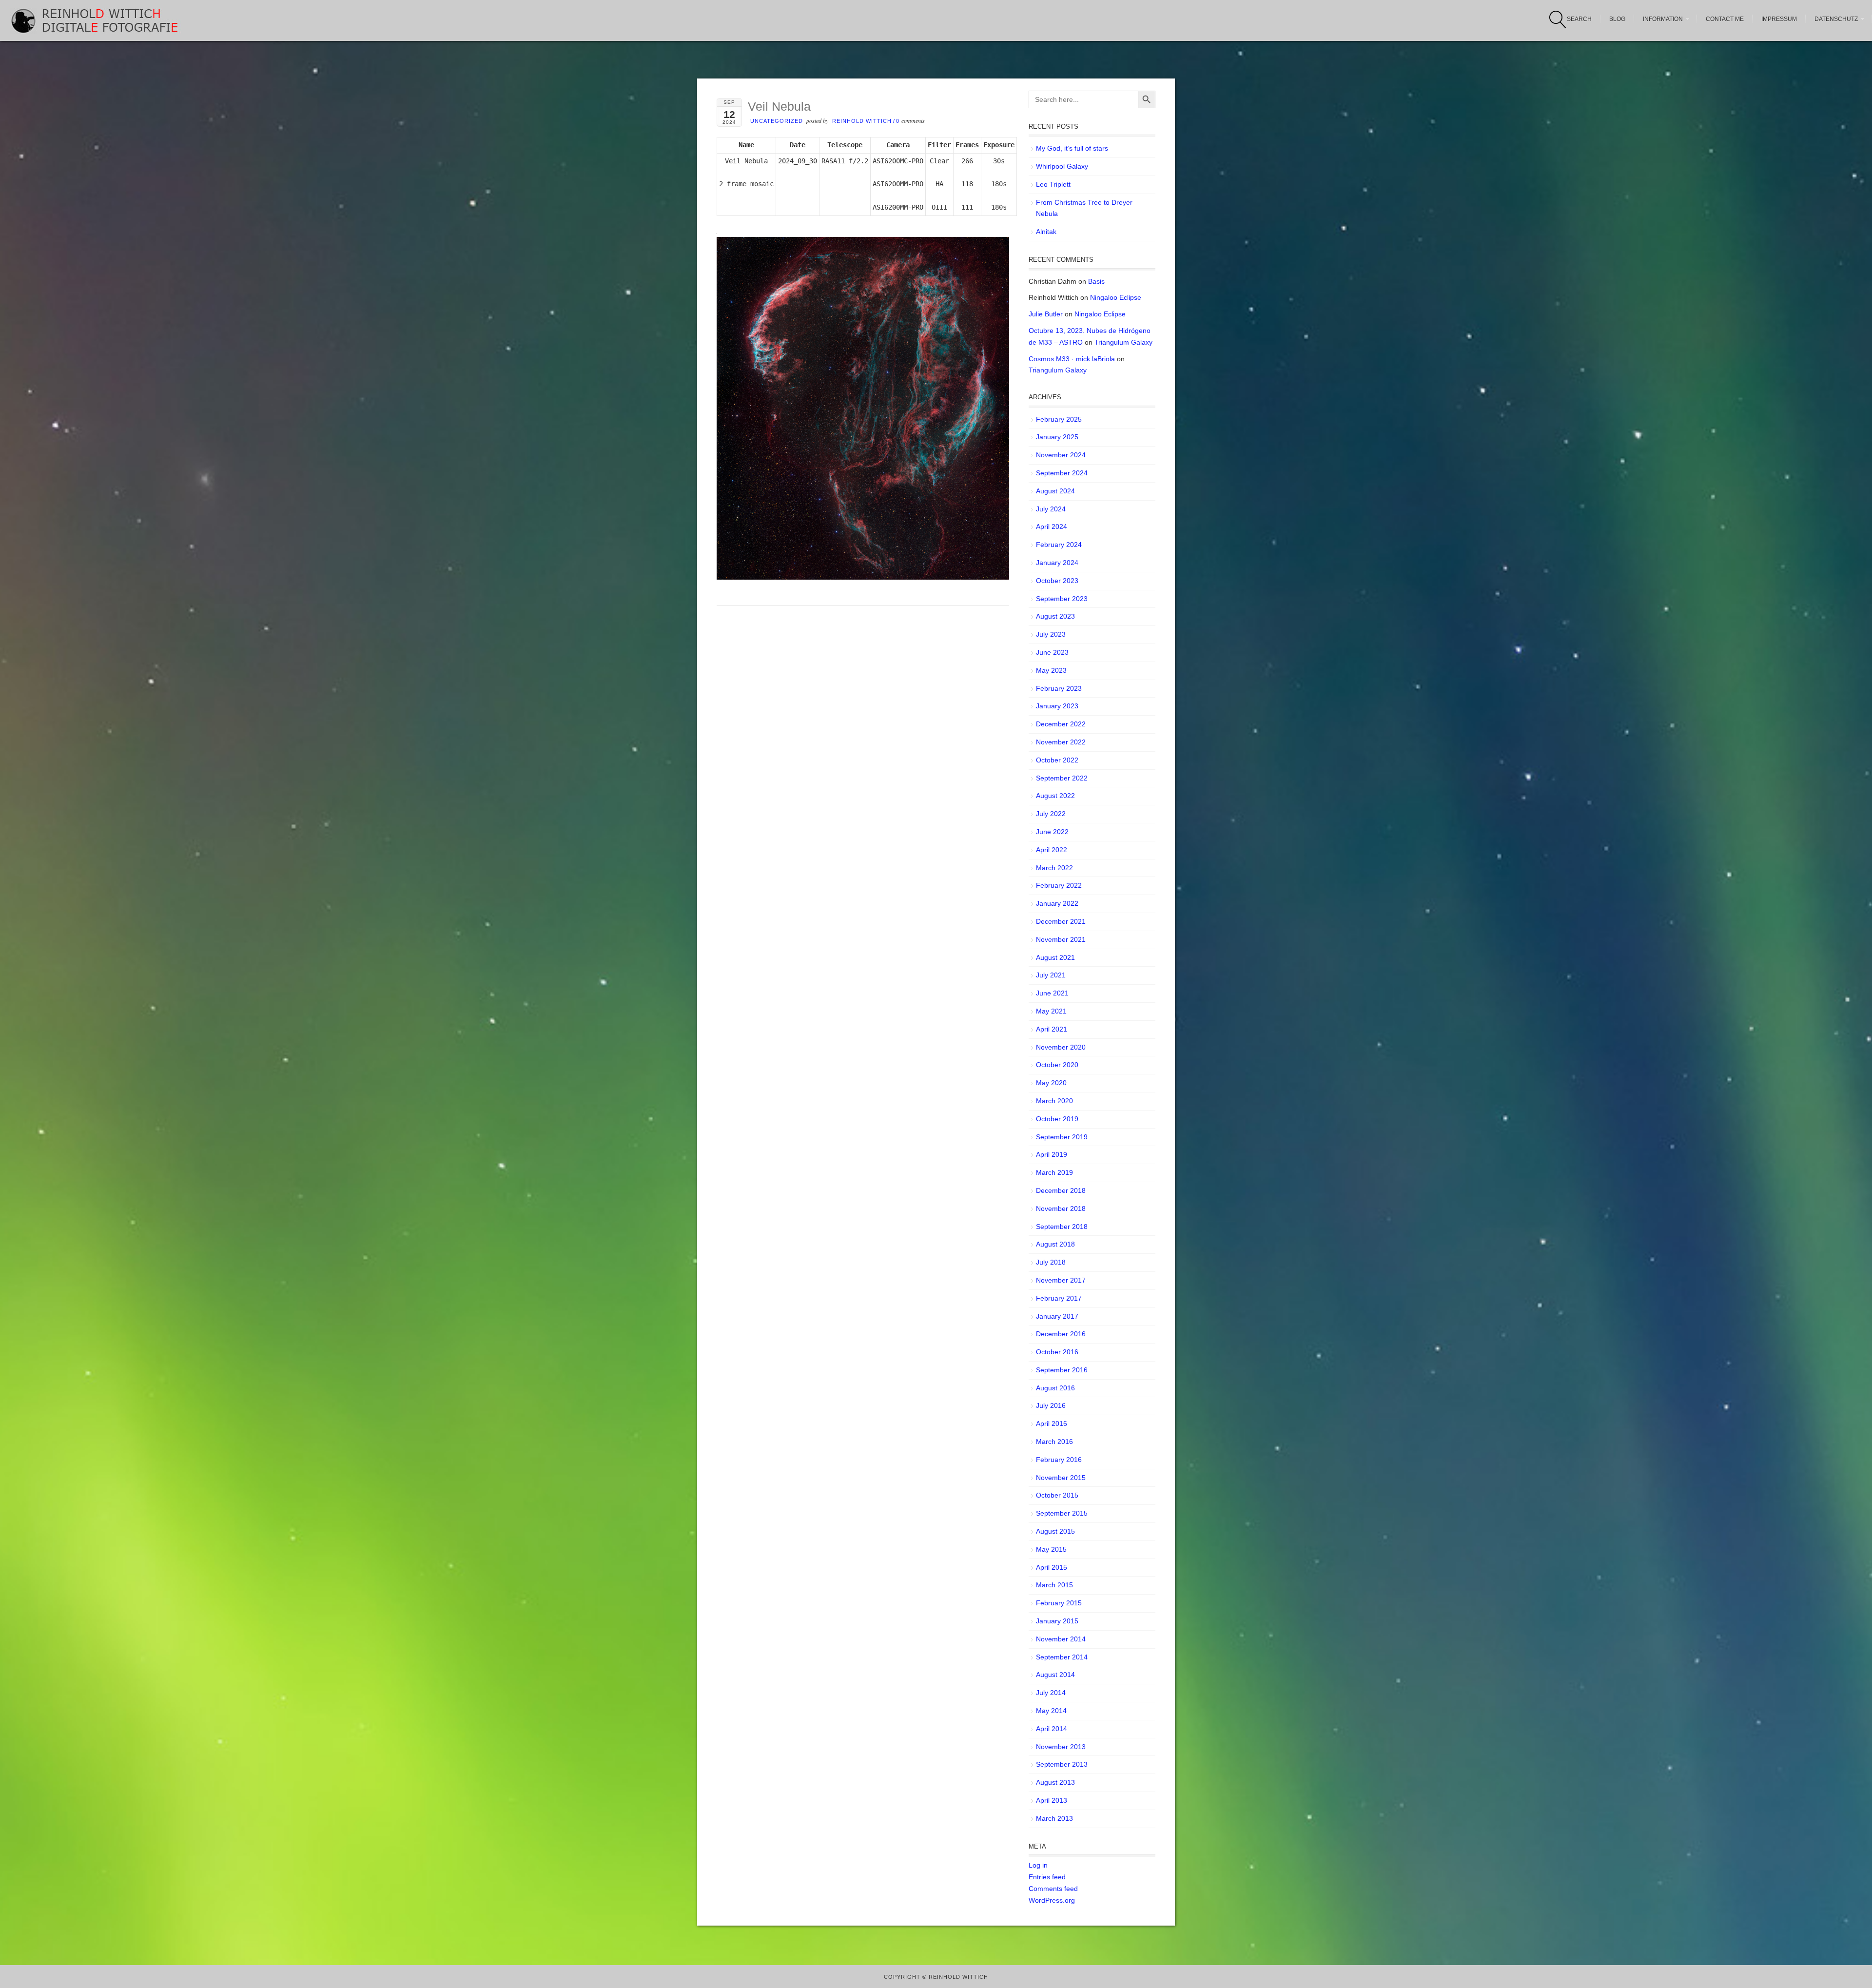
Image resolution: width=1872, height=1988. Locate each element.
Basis (1096, 281)
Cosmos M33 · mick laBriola (1072, 359)
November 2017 (1061, 1280)
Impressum (1779, 19)
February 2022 (1059, 885)
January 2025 (1057, 437)
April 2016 (1052, 1423)
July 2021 (1051, 975)
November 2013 (1061, 1747)
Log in (1038, 1865)
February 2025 (1059, 419)
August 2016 (1055, 1388)
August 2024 (1055, 491)
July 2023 (1051, 634)
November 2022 (1061, 742)
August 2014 (1055, 1675)
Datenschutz (1836, 19)
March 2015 (1054, 1585)
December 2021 (1061, 921)
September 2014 (1062, 1657)
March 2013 (1054, 1818)
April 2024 (1052, 526)
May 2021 (1051, 1011)
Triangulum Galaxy (1123, 342)
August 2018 (1055, 1244)
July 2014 (1051, 1693)
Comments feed (1053, 1889)
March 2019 (1054, 1172)
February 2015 (1059, 1603)
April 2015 (1052, 1567)
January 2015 (1057, 1621)
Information (1663, 19)
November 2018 (1061, 1208)
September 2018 (1062, 1227)
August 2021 (1055, 957)
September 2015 (1062, 1513)
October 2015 (1057, 1495)
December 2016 (1061, 1334)
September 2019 (1062, 1137)
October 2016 (1057, 1352)
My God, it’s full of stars (1072, 148)
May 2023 (1051, 670)
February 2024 (1059, 545)
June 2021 (1052, 993)
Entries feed (1047, 1877)
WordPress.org (1052, 1900)
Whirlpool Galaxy (1062, 166)
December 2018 (1061, 1190)
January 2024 (1057, 563)
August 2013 (1055, 1782)
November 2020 (1061, 1047)
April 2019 (1052, 1154)
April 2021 (1052, 1029)
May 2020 (1051, 1083)
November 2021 (1061, 939)
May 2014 (1051, 1711)
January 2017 (1057, 1316)
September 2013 (1062, 1764)
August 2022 (1055, 796)
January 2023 (1057, 706)
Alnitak (1046, 232)
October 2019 (1057, 1119)
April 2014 (1052, 1729)
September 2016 (1062, 1370)
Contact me (1725, 19)
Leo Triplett (1053, 184)
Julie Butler (1046, 314)
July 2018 (1051, 1262)
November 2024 (1061, 455)
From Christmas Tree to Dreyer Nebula (1084, 208)
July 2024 (1051, 509)
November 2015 (1061, 1478)
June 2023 (1052, 652)
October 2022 (1057, 760)
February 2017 (1059, 1298)
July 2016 (1051, 1405)
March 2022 (1054, 868)
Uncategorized (777, 121)
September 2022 (1062, 778)
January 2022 (1057, 903)
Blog (1617, 19)
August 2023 (1055, 616)
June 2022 (1052, 832)
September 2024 (1062, 473)
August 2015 (1055, 1531)
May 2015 (1051, 1549)
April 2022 (1052, 850)
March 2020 (1054, 1101)
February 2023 (1059, 688)
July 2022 (1051, 814)
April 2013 (1052, 1800)
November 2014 (1061, 1639)
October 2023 (1057, 581)
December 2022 (1061, 724)
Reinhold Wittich (862, 121)
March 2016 (1054, 1442)
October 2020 (1057, 1065)
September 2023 (1062, 599)
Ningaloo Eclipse (1116, 297)
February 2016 (1059, 1460)
